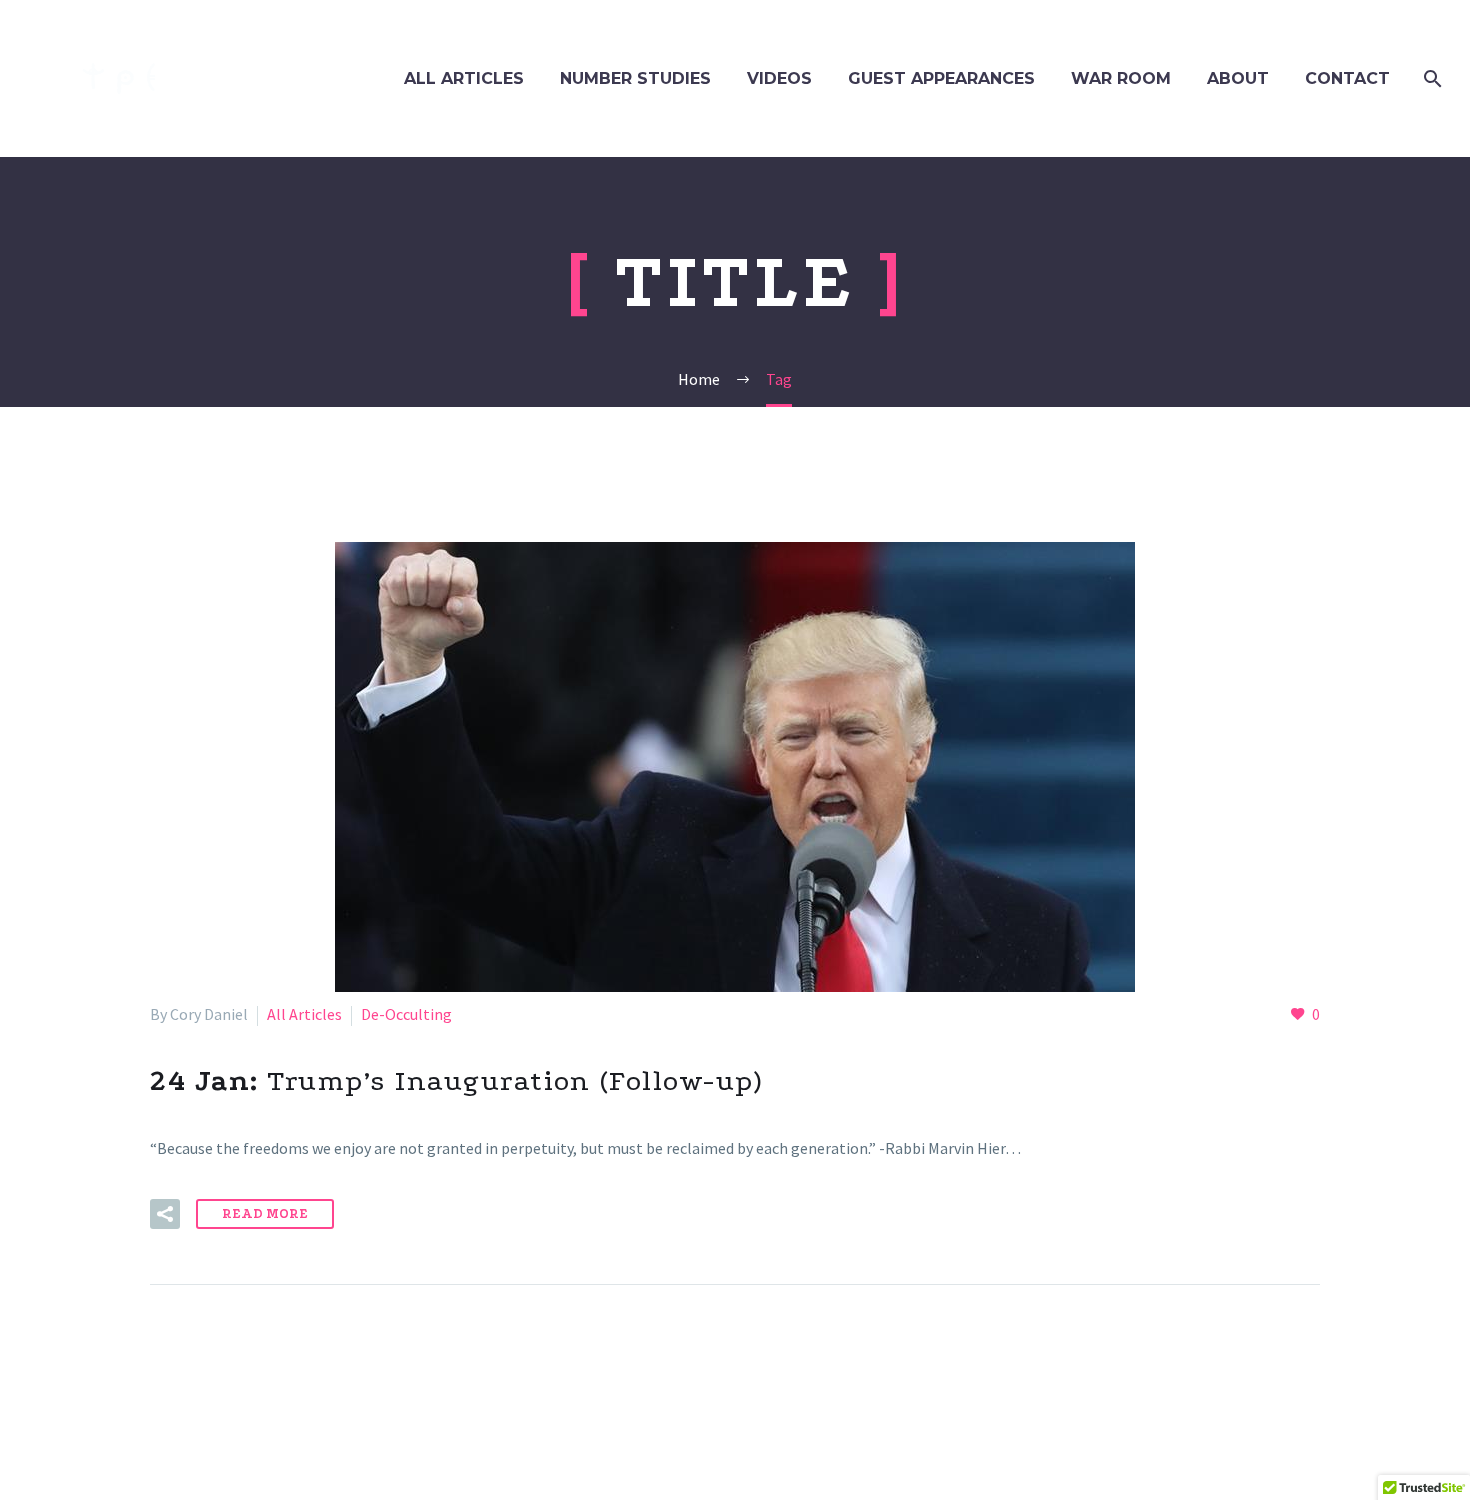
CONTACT (1347, 78)
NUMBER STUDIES (635, 78)
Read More (265, 1213)
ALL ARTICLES (464, 78)
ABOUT (1238, 78)
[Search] (1430, 78)
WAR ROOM (1121, 78)
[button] (165, 1214)
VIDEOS (779, 78)
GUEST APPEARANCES (941, 78)
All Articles (304, 1014)
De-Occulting (406, 1014)
